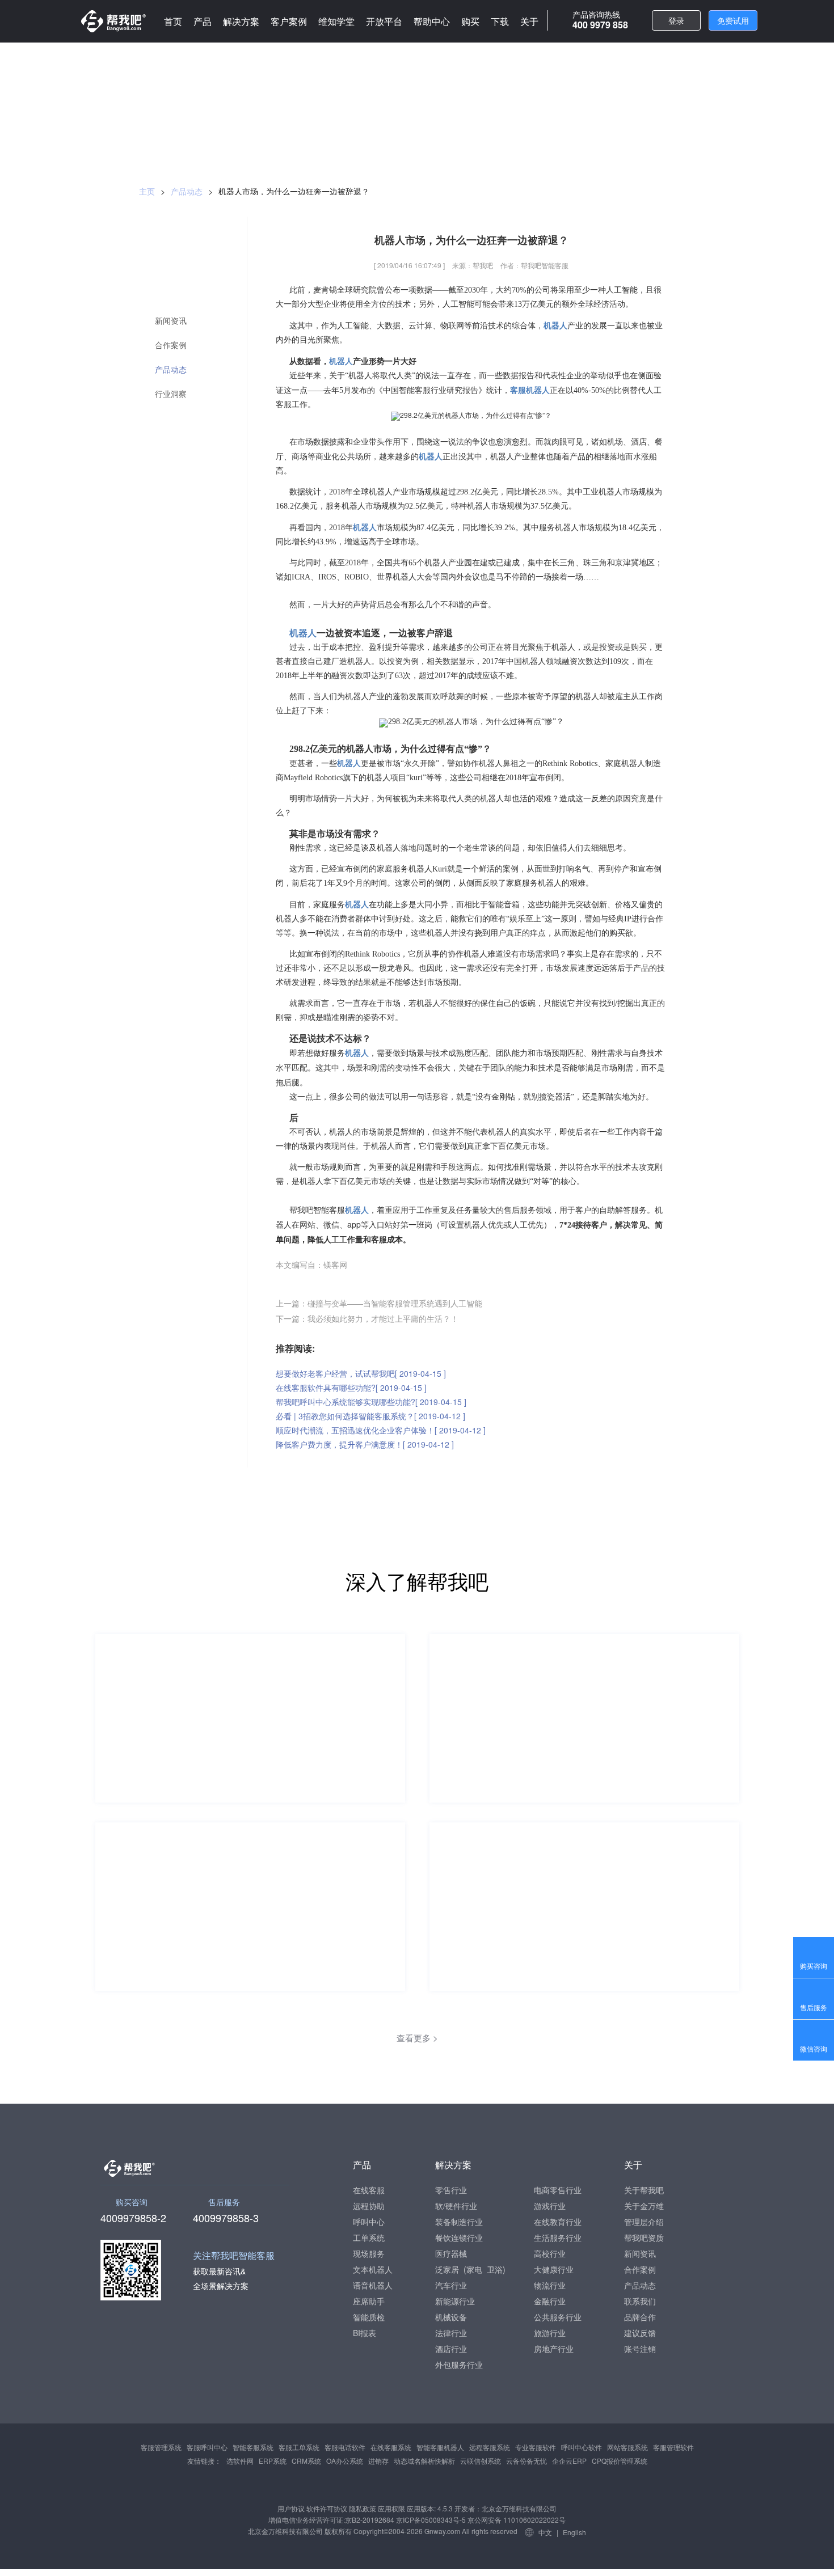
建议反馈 (640, 2333)
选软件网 (240, 2461)
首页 (173, 21)
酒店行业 (451, 2349)
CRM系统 (306, 2461)
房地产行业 (554, 2349)
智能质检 (369, 2317)
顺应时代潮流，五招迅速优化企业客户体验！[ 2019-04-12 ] (381, 1430)
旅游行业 (550, 2333)
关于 (529, 21)
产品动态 (187, 191)
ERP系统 (273, 2461)
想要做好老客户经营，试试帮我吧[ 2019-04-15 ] (361, 1373)
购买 (470, 21)
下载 (500, 21)
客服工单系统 (299, 2447)
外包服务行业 (459, 2364)
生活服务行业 (558, 2237)
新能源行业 (455, 2301)
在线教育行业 (558, 2222)
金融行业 (550, 2301)
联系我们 (640, 2301)
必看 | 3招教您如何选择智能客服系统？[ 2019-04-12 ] (370, 1416)
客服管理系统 (161, 2447)
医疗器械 (451, 2253)
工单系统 (369, 2237)
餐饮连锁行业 (459, 2237)
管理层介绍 (644, 2222)
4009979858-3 (226, 2217)
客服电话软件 (345, 2447)
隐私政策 (363, 2508)
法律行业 (451, 2333)
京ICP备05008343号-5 (431, 2520)
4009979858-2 (133, 2217)
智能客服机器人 (440, 2447)
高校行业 (550, 2253)
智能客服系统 (253, 2447)
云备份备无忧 (526, 2461)
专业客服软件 (536, 2447)
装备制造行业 (459, 2222)
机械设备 (451, 2317)
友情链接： (204, 2461)
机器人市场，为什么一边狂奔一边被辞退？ (294, 191)
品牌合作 (640, 2317)
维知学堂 (336, 21)
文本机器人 (373, 2269)
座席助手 (369, 2301)
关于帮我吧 (644, 2190)
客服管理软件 (673, 2447)
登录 (676, 20)
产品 (203, 21)
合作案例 (171, 345)
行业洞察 (171, 394)
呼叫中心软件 (582, 2447)
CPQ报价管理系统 (620, 2461)
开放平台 (384, 21)
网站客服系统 (627, 2447)
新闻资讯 (171, 321)
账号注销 (640, 2349)
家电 (474, 2269)
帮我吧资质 (644, 2237)
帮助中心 (432, 21)
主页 (147, 191)
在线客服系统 (391, 2447)
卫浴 (495, 2269)
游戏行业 (550, 2206)
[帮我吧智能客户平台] (113, 21)
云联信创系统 (481, 2461)
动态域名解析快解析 (424, 2461)
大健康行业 (554, 2269)
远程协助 (369, 2206)
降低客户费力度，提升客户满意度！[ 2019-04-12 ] (365, 1444)
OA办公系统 (345, 2461)
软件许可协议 (327, 2508)
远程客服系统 (490, 2447)
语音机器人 (373, 2285)
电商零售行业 (558, 2190)
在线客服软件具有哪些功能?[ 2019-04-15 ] (351, 1388)
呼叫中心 (369, 2222)
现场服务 (369, 2253)
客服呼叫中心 (207, 2447)
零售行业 (451, 2190)
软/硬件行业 (456, 2206)
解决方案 (241, 21)
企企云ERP (569, 2461)
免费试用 (733, 20)
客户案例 (289, 21)
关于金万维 (644, 2206)
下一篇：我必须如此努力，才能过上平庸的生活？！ (367, 1318)
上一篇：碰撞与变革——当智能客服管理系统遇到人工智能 (379, 1303)
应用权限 (391, 2508)
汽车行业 (451, 2285)
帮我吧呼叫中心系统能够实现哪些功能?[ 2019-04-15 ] (371, 1402)
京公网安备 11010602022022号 (516, 2520)
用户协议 (291, 2508)
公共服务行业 (558, 2317)
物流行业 (550, 2285)
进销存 (378, 2461)
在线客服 (369, 2190)
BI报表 (365, 2333)
